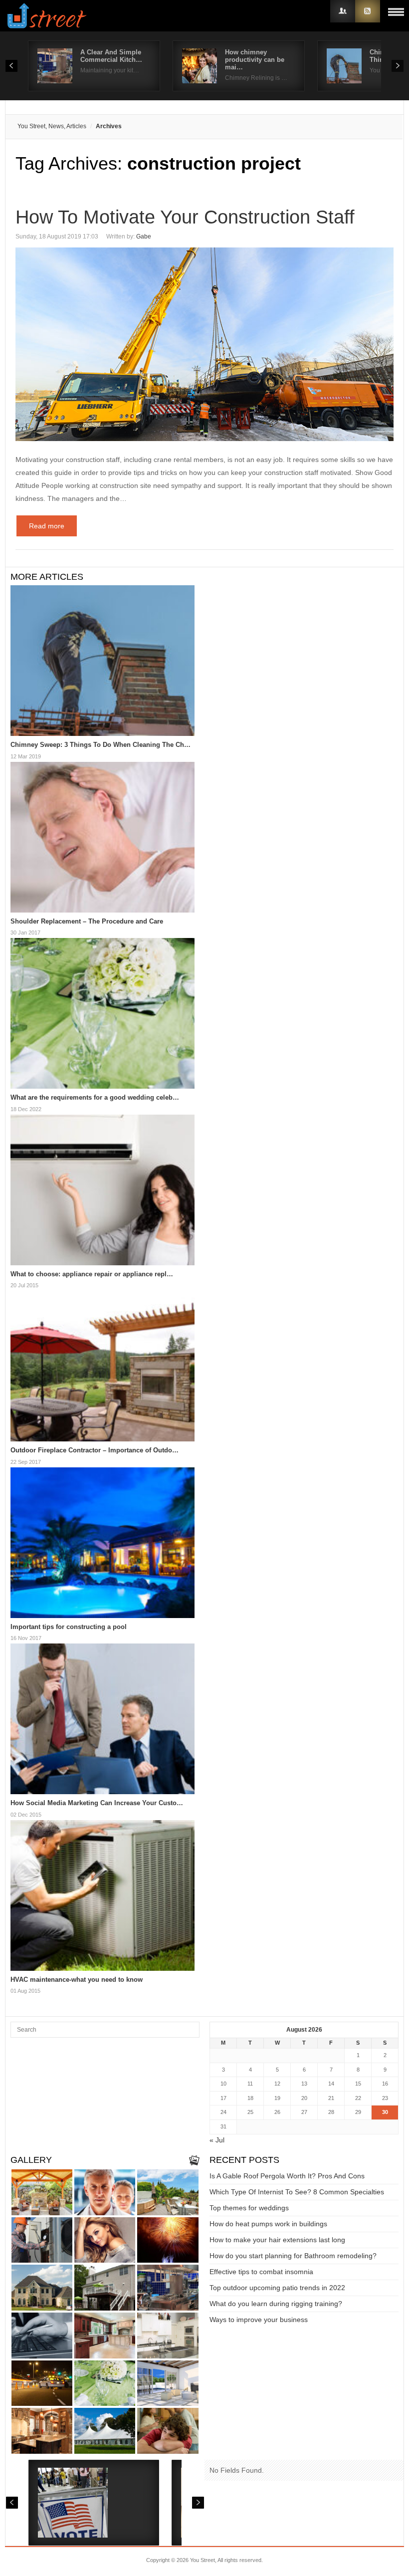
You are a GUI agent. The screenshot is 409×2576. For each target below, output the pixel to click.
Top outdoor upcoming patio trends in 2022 (277, 2288)
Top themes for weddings (249, 2208)
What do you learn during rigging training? (276, 2304)
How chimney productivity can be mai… (255, 60)
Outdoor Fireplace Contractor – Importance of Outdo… (95, 1450)
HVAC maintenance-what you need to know (77, 1980)
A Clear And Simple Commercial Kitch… (111, 56)
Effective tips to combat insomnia (261, 2272)
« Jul (217, 2140)
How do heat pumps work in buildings (268, 2224)
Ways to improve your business (259, 2320)
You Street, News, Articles (52, 126)
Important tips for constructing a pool (69, 1627)
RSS (368, 11)
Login (343, 11)
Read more (47, 526)
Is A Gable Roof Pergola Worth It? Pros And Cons (287, 2176)
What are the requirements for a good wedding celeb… (95, 1097)
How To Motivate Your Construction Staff (185, 217)
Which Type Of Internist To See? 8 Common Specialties (297, 2192)
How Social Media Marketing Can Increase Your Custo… (97, 1803)
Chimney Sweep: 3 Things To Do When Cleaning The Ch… (101, 745)
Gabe (144, 236)
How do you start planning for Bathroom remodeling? (293, 2256)
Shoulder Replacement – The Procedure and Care (87, 921)
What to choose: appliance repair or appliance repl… (92, 1274)
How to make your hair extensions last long (277, 2240)
